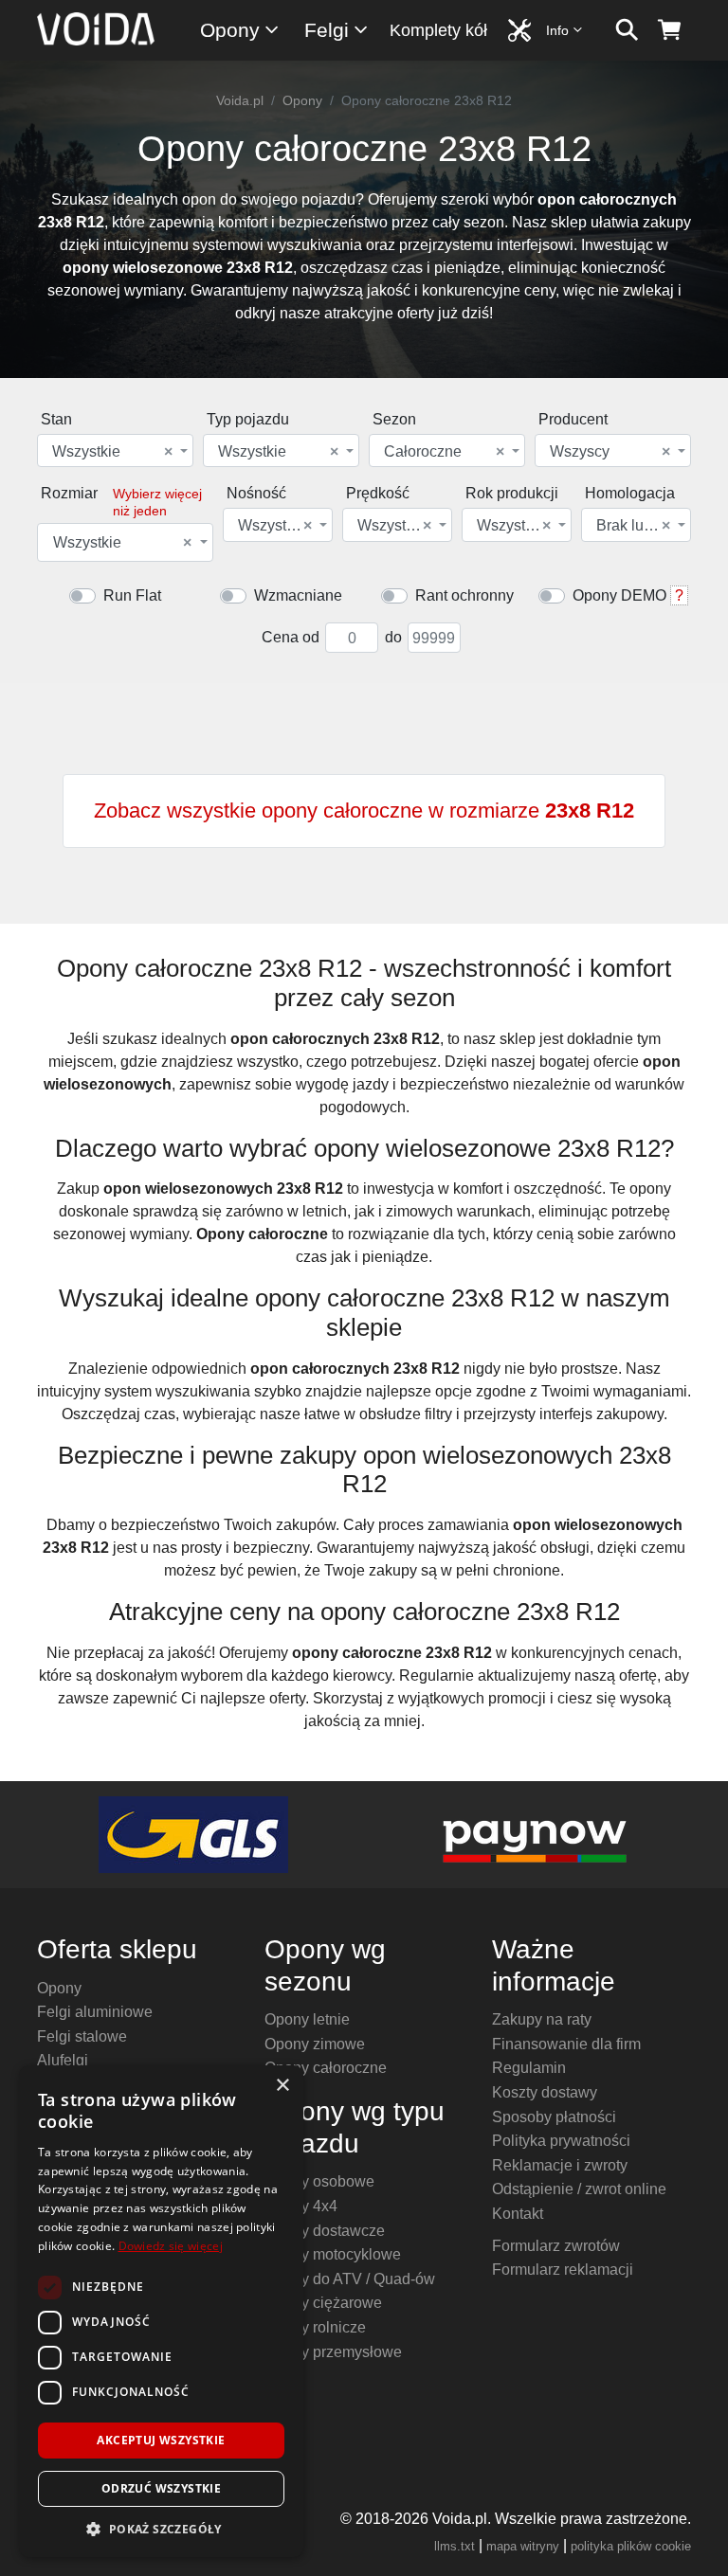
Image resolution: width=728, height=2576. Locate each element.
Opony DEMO (619, 595)
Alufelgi (63, 2060)
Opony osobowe (319, 2181)
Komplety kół (438, 30)
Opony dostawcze (325, 2231)
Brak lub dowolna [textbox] (635, 526)
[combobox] (115, 450)
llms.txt (455, 2546)
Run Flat (132, 595)
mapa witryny (523, 2546)
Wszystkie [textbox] (112, 452)
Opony (230, 30)
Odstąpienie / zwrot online (579, 2189)
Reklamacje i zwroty (560, 2165)
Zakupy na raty (542, 2019)
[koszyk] (670, 30)
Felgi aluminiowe (95, 2012)
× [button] (282, 2086)
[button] (161, 2529)
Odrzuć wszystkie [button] (161, 2488)
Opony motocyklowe (333, 2254)
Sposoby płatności (554, 2117)
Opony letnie (307, 2019)
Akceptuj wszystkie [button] (161, 2440)
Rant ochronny (464, 595)
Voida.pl (240, 100)
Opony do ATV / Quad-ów (350, 2279)
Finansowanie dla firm (566, 2044)
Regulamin (529, 2068)
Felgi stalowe (82, 2036)
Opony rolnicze (315, 2327)
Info (557, 30)
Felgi (327, 30)
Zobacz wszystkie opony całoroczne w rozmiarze (364, 811)
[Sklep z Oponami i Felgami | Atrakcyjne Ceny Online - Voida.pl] (102, 30)
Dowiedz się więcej (171, 2246)
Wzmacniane (298, 595)
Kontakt (518, 2214)
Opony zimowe (315, 2044)
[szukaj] (627, 30)
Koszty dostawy (545, 2092)
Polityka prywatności (561, 2141)
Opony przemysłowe (333, 2352)
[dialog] (161, 2311)
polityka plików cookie (631, 2546)
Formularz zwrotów (556, 2246)
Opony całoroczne (326, 2068)
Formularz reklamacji (563, 2270)
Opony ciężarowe (323, 2303)
